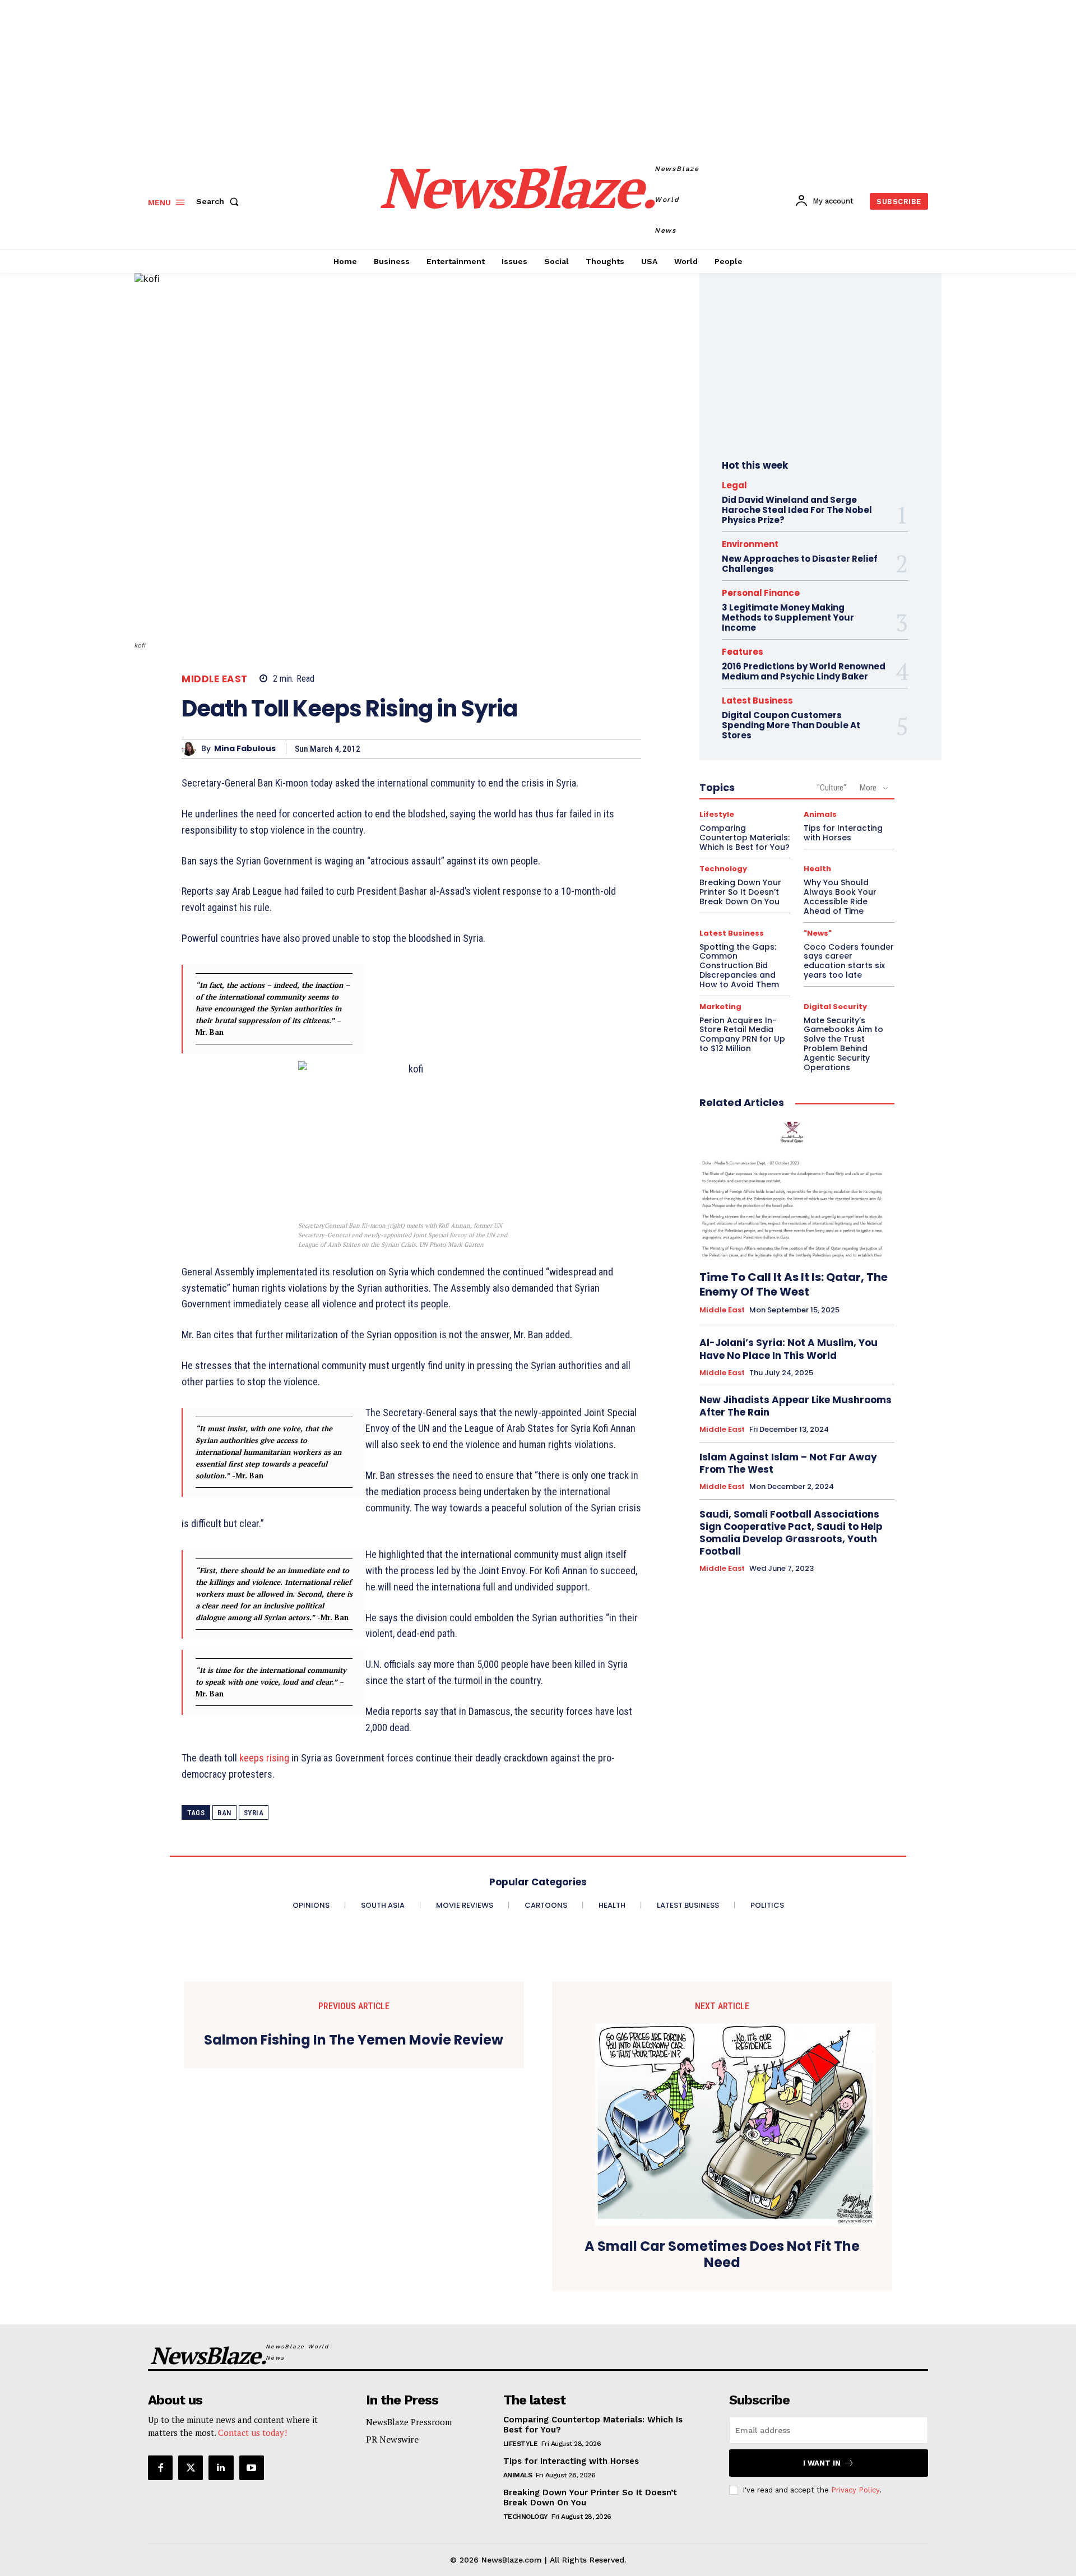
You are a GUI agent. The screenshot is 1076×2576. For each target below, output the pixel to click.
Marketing (720, 1007)
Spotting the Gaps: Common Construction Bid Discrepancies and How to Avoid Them (739, 966)
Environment (750, 544)
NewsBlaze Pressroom (409, 2422)
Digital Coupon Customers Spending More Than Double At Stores (791, 725)
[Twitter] (191, 2468)
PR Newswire (392, 2439)
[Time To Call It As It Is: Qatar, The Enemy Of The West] (797, 1190)
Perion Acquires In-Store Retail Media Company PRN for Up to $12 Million (742, 1034)
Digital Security (835, 1007)
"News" (818, 933)
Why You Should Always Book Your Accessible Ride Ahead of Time (840, 896)
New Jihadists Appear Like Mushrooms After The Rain (796, 1406)
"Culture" (832, 788)
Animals (820, 814)
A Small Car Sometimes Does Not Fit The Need (722, 2255)
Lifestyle (717, 814)
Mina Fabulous (245, 749)
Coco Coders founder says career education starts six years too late (849, 961)
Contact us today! (252, 2432)
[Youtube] (252, 2468)
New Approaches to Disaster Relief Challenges (800, 564)
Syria (254, 1813)
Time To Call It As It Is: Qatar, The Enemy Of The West (794, 1284)
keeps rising (265, 1758)
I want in (822, 2463)
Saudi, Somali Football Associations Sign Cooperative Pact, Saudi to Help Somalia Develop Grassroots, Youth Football (791, 1533)
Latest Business (757, 700)
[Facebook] (160, 2468)
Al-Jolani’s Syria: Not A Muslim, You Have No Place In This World (789, 1349)
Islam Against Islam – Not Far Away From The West (788, 1463)
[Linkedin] (221, 2468)
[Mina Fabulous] (191, 749)
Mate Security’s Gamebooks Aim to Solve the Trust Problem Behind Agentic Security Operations (843, 1044)
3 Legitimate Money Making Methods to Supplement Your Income (788, 618)
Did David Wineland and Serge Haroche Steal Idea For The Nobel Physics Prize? (797, 510)
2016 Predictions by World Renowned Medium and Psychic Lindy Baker (804, 671)
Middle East (215, 679)
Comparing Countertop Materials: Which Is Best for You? (745, 838)
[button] (220, 201)
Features (743, 652)
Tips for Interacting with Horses (843, 833)
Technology (723, 869)
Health (817, 869)
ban (224, 1813)
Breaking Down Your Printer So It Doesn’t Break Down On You (740, 892)
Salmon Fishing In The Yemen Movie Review (354, 2040)
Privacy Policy (855, 2490)
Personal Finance (761, 593)
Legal (734, 485)
